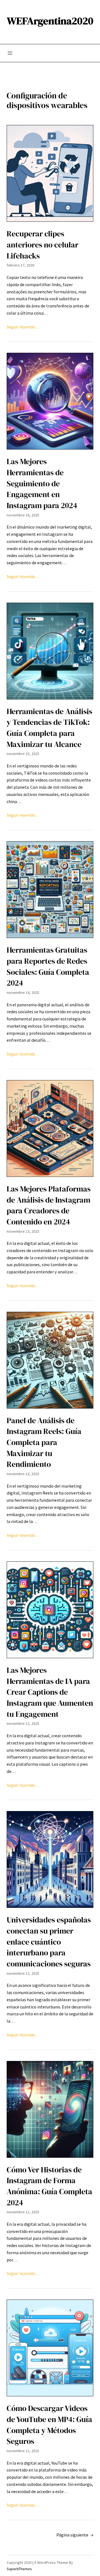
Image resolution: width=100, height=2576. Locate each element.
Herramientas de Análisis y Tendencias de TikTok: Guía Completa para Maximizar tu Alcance (49, 728)
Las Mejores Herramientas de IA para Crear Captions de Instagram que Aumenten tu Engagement (50, 1692)
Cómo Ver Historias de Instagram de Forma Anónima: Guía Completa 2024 (49, 2186)
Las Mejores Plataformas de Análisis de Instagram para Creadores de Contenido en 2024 (49, 1205)
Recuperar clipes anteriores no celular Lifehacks (42, 245)
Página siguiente (75, 2535)
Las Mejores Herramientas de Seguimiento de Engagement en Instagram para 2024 (42, 484)
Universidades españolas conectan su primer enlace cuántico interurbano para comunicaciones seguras (49, 1942)
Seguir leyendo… (23, 327)
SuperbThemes (19, 2569)
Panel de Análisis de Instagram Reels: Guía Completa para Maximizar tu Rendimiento (44, 1443)
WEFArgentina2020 (50, 21)
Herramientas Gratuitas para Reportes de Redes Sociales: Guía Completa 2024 (48, 966)
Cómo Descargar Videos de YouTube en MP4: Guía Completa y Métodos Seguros (49, 2425)
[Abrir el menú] (10, 53)
